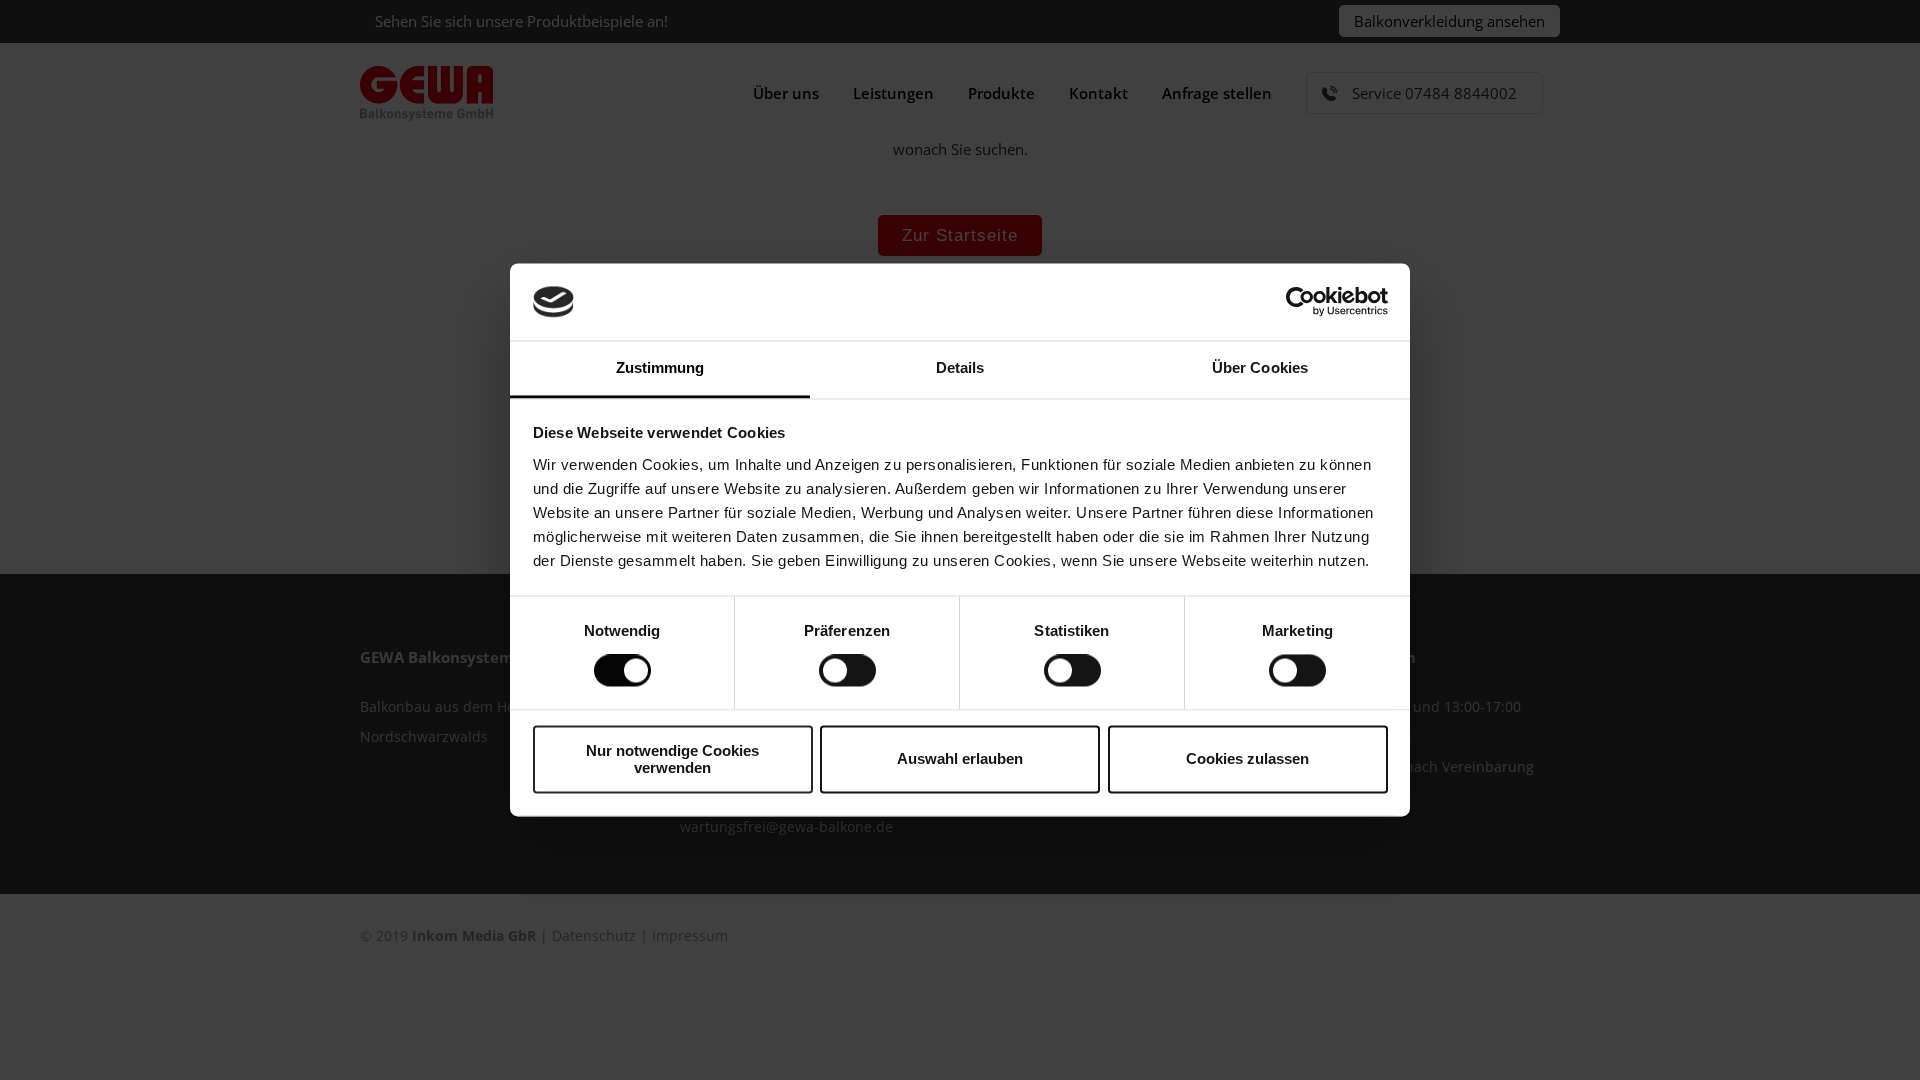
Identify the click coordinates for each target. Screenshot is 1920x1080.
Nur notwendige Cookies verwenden (672, 759)
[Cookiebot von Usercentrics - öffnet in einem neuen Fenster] (1300, 302)
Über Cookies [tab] (1260, 367)
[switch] (847, 671)
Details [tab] (960, 367)
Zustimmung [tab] (660, 367)
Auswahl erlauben (960, 759)
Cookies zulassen (1247, 759)
